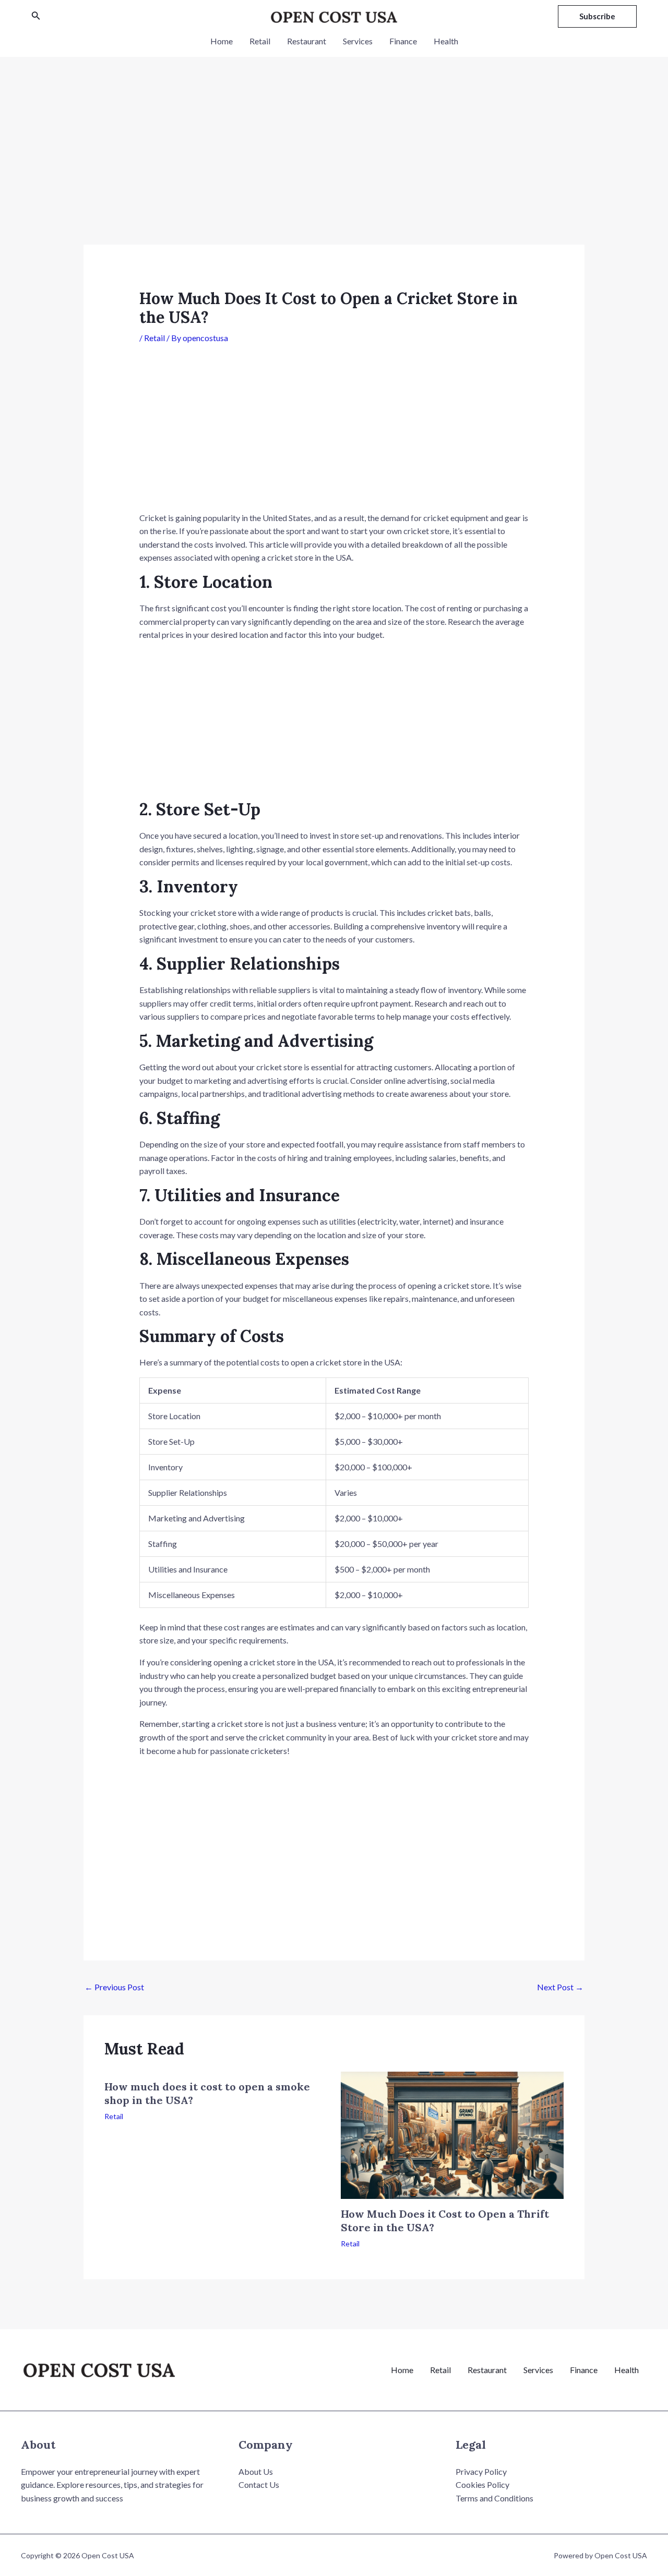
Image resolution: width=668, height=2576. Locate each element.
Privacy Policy (481, 2471)
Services (358, 41)
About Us (256, 2471)
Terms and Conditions (494, 2498)
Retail (260, 41)
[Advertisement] (334, 167)
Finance (403, 41)
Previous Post (114, 1987)
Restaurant (307, 41)
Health (446, 41)
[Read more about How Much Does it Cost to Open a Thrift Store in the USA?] (452, 2134)
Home (222, 41)
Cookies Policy (482, 2484)
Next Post (560, 1987)
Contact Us (259, 2484)
